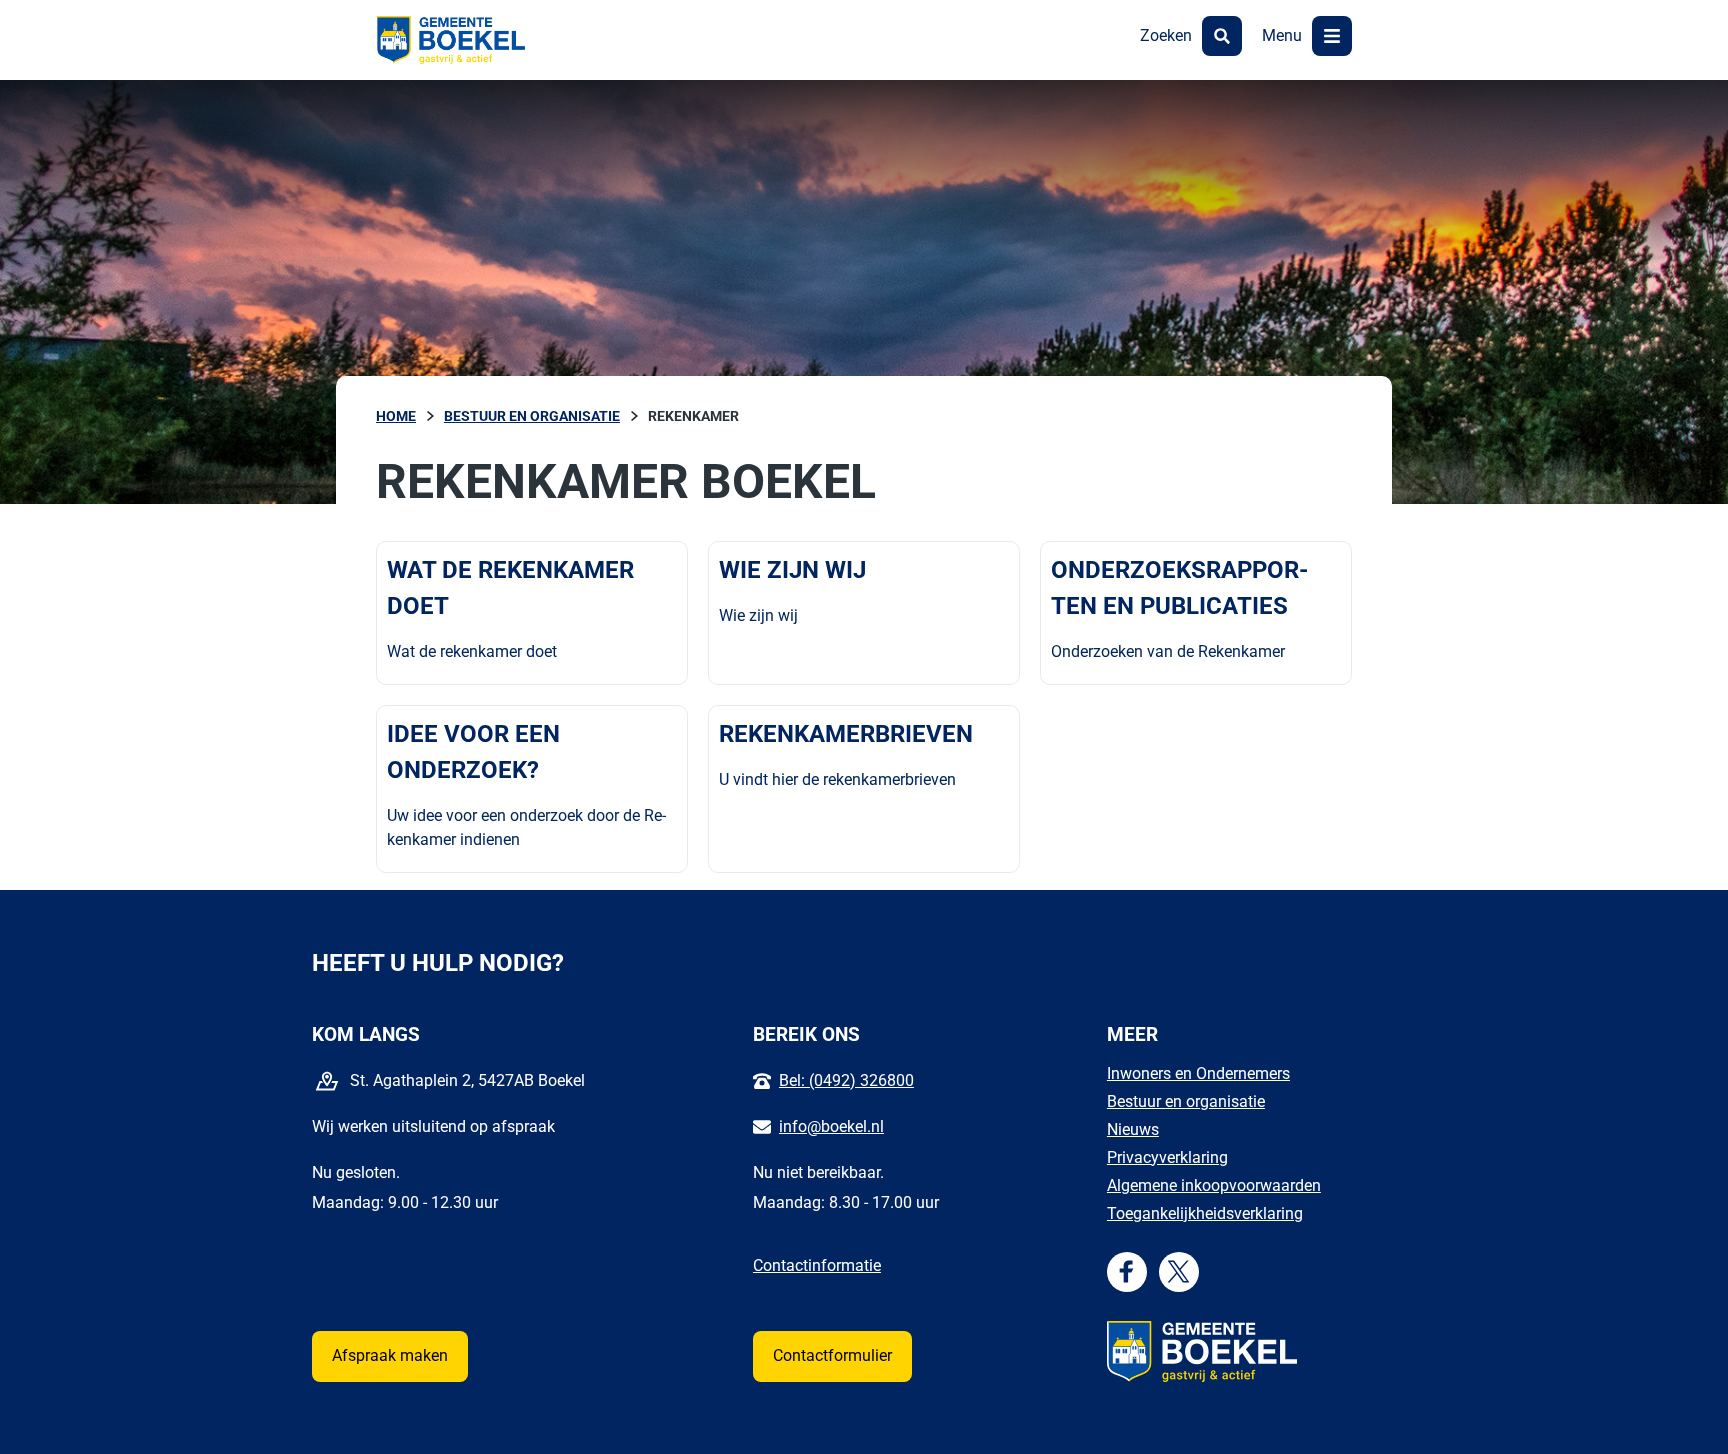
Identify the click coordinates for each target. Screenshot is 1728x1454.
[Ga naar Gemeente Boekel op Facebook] (1126, 1271)
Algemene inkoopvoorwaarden (1214, 1185)
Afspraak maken (390, 1355)
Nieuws (1133, 1129)
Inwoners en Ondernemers (1198, 1073)
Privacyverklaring (1167, 1157)
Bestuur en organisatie (1186, 1101)
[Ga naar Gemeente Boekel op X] (1178, 1271)
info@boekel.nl (831, 1126)
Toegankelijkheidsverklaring (1205, 1213)
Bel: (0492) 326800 (846, 1080)
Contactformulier (832, 1355)
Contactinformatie (817, 1265)
